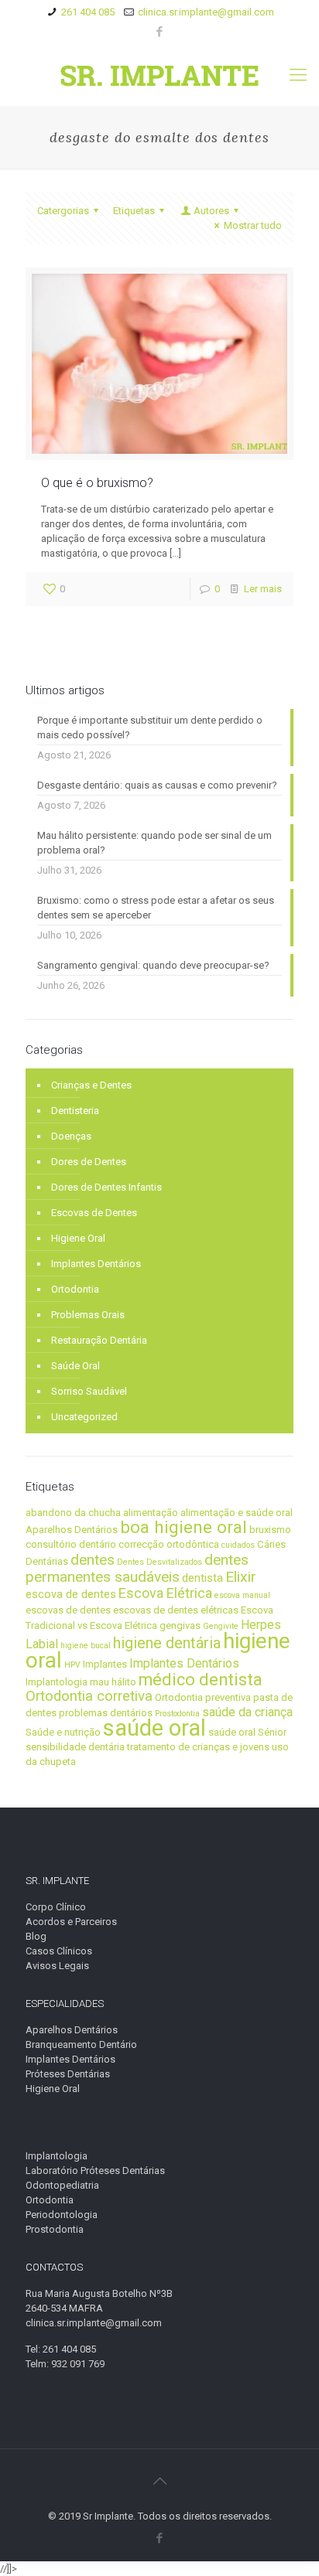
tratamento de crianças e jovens (198, 1747)
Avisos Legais (57, 1966)
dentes (93, 1560)
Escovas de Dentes (94, 1213)
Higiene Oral (78, 1238)
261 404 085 (88, 12)
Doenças (71, 1136)
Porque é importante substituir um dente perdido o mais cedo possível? (150, 727)
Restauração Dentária (99, 1340)
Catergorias (63, 211)
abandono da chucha (73, 1513)
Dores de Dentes (89, 1162)
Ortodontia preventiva (203, 1697)
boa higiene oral (184, 1527)
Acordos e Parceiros (71, 1922)
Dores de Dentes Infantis (106, 1187)
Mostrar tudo (253, 225)
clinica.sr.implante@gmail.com (206, 12)
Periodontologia (62, 2215)
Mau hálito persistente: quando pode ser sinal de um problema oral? (154, 843)
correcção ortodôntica (169, 1544)
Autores (211, 211)
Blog (36, 1936)
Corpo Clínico (56, 1907)
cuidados (238, 1545)
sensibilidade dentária (75, 1747)
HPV (72, 1665)
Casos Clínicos (59, 1951)
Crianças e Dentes (91, 1085)
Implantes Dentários (96, 1264)
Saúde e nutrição (63, 1732)
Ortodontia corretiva (89, 1696)
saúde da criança (247, 1712)
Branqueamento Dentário (81, 2044)
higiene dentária (167, 1643)
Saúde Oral (75, 1366)
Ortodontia (75, 1289)
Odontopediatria (62, 2185)
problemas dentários (106, 1713)
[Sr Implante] (159, 75)
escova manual (242, 1595)
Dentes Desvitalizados (159, 1562)
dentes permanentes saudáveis (137, 1568)
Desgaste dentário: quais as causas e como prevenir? (157, 785)
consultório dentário (71, 1544)
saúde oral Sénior (247, 1732)
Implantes (105, 1664)
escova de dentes (71, 1594)
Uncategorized (84, 1417)
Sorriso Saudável (89, 1391)
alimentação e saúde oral (237, 1513)
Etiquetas (134, 211)
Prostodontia (177, 1714)
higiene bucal (86, 1646)
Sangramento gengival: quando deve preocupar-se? (153, 965)
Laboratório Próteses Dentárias (95, 2171)
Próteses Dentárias (68, 2074)
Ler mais (263, 589)
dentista (202, 1578)
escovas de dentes (68, 1610)
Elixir (241, 1577)
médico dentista (201, 1680)
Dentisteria (75, 1111)
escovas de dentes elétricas (176, 1610)
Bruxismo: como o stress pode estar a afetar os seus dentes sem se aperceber (156, 908)
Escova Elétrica (165, 1593)
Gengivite (221, 1626)
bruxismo (270, 1530)
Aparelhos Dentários (72, 1530)
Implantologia (57, 1682)
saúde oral (154, 1728)
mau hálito (113, 1682)
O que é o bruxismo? (97, 483)
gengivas (180, 1625)
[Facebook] (160, 32)
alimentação (151, 1513)
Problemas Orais (88, 1315)
